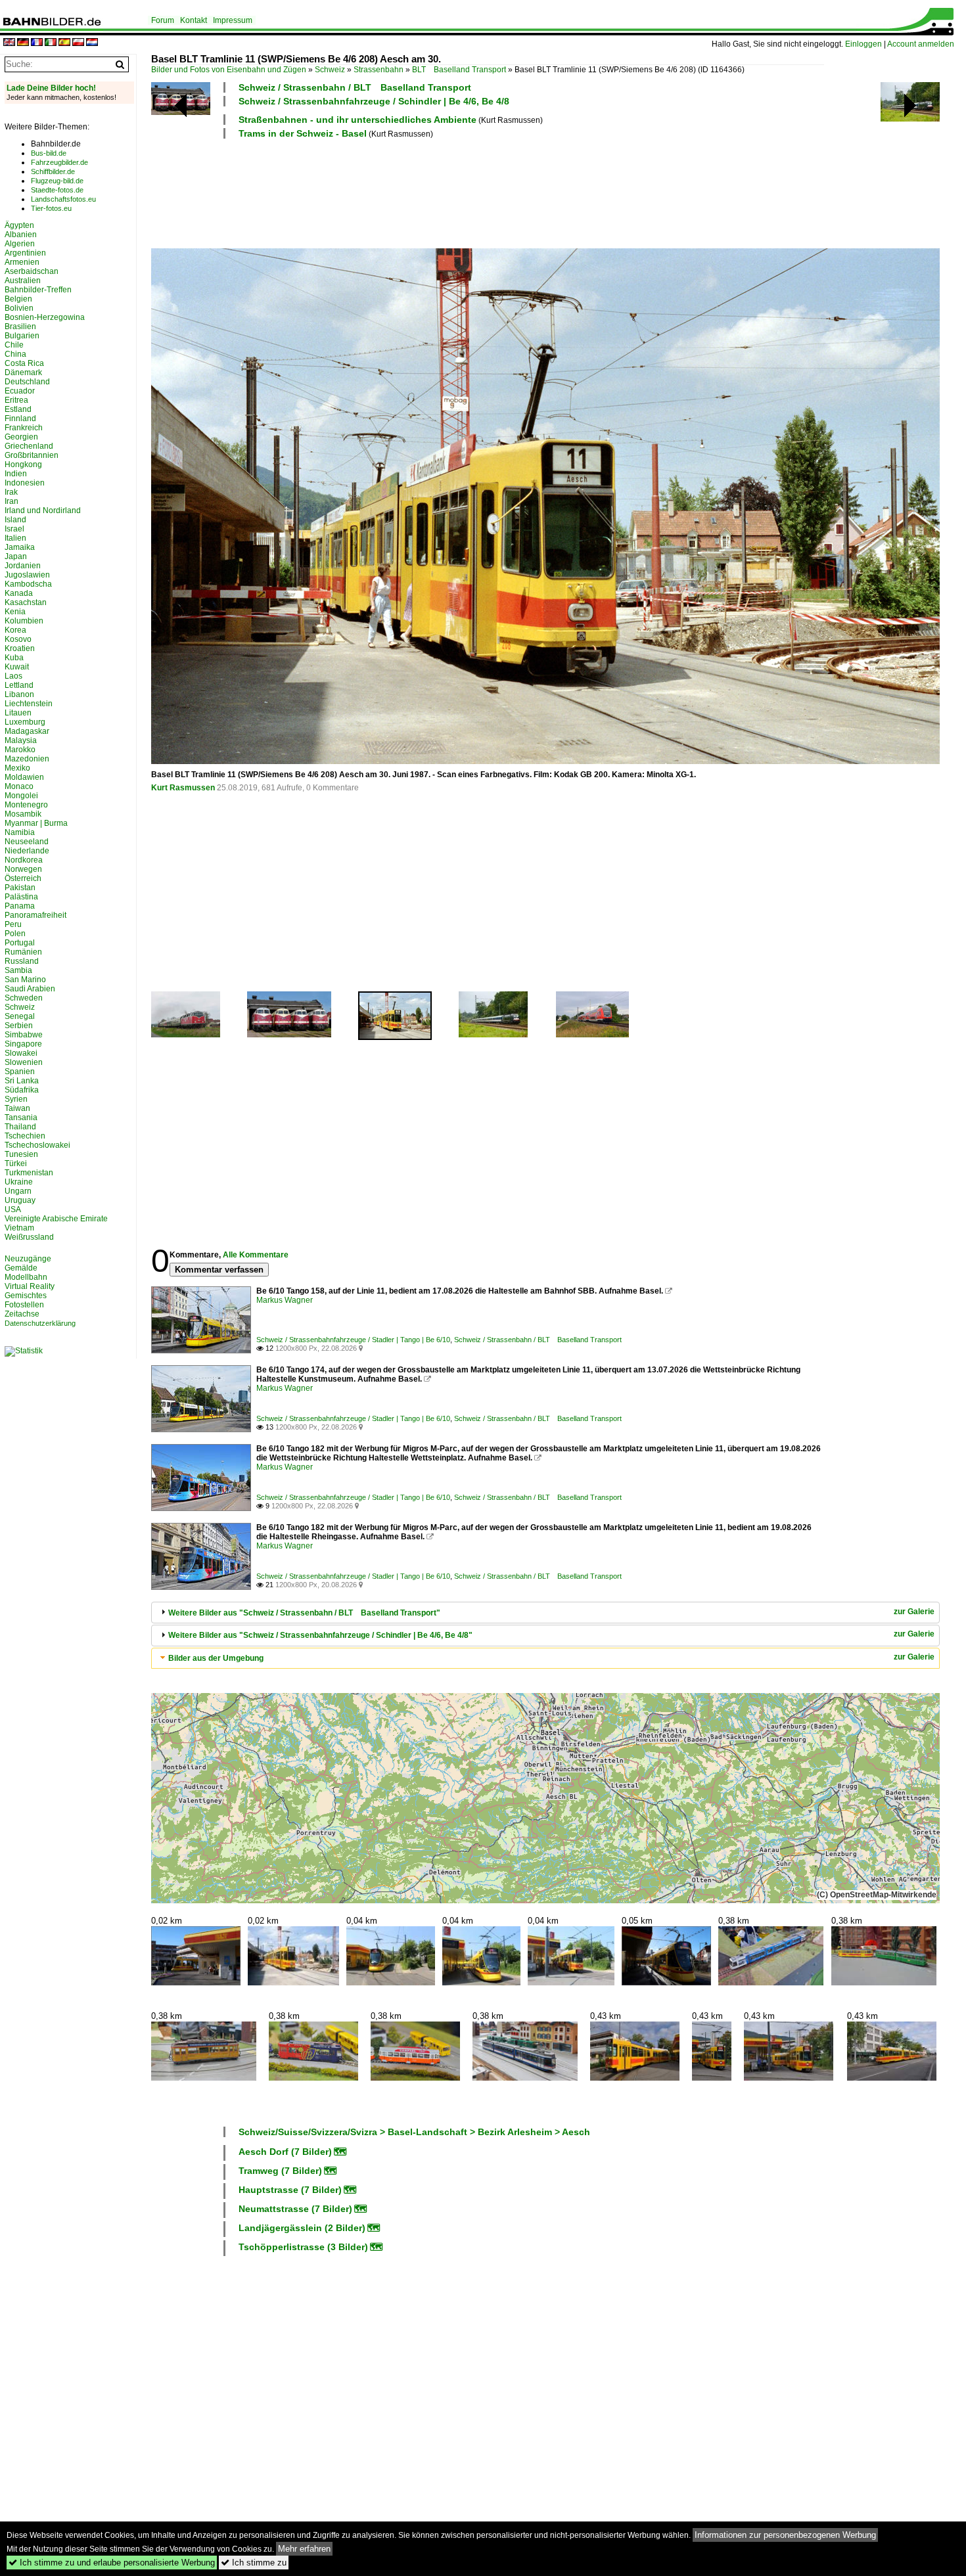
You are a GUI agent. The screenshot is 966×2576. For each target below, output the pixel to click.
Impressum (233, 20)
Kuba (14, 658)
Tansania (21, 1118)
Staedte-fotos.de (57, 190)
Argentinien (25, 253)
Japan (16, 556)
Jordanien (23, 566)
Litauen (18, 713)
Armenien (22, 262)
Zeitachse (22, 1314)
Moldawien (24, 777)
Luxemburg (25, 722)
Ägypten (19, 225)
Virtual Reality (30, 1286)
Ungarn (18, 1191)
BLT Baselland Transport (459, 70)
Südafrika (22, 1090)
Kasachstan (26, 602)
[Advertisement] (488, 192)
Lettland (19, 685)
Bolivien (19, 308)
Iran (11, 501)
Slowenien (24, 1062)
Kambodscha (28, 584)
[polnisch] (78, 43)
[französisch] (37, 43)
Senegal (20, 1016)
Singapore (23, 1044)
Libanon (19, 694)
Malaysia (21, 740)
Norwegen (23, 869)
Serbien (19, 1026)
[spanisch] (64, 43)
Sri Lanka (22, 1081)
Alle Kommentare (256, 1255)
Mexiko (17, 768)
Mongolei (21, 796)
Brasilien (20, 327)
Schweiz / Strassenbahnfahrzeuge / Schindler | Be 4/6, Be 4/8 (374, 101)
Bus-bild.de (49, 153)
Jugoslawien (27, 575)
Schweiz (330, 70)
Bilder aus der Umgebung (216, 1658)
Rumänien (23, 952)
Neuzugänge (28, 1259)
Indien (16, 474)
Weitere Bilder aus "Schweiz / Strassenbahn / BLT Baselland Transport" (304, 1613)
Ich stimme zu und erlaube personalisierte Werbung (112, 2563)
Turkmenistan (29, 1173)
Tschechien (25, 1136)
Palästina (21, 897)
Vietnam (19, 1228)
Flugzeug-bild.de (57, 181)
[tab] (545, 1613)
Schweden (24, 998)
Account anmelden (921, 44)
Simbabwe (24, 1035)
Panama (20, 906)
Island (15, 520)
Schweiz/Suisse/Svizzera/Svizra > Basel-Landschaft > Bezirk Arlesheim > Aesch (414, 2132)
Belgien (18, 299)
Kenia (15, 612)
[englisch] (9, 43)
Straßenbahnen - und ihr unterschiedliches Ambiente (357, 120)
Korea (15, 630)
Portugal (20, 943)
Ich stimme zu (254, 2563)
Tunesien (21, 1154)
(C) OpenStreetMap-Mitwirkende (877, 1895)
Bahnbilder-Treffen (38, 290)
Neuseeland (27, 842)
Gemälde (21, 1268)
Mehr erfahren (304, 2549)
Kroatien (20, 648)
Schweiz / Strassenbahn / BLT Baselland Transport (355, 87)
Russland (22, 961)
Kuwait (17, 667)
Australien (23, 281)
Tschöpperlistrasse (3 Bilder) (303, 2247)
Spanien (20, 1072)
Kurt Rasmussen (183, 788)
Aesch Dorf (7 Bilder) (285, 2152)
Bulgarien (22, 336)
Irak (11, 492)
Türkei (16, 1164)
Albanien (21, 235)
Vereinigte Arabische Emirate (56, 1219)
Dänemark (23, 373)
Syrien (16, 1099)
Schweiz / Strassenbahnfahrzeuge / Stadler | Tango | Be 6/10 (353, 1340)
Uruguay (20, 1200)
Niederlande (27, 851)
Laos (13, 676)
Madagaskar (27, 731)
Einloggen (863, 44)
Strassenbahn (379, 70)
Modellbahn (26, 1277)
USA (13, 1209)
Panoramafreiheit (35, 915)
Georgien (21, 437)
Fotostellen (24, 1305)
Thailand (20, 1127)
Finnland (20, 418)
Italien (15, 538)
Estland (18, 409)
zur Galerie (914, 1612)
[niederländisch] (92, 43)
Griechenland (29, 446)
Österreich (23, 878)
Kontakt (194, 20)
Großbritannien (32, 455)
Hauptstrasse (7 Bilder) (290, 2190)
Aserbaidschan (32, 271)
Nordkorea (24, 860)
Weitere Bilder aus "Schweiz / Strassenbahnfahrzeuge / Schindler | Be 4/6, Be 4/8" (320, 1635)
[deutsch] (23, 43)
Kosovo (18, 639)
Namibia (20, 832)
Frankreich (24, 428)
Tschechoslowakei (37, 1145)
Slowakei (21, 1053)
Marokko (20, 750)
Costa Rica (24, 363)
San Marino (25, 980)
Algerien (20, 244)
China (15, 354)
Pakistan (20, 888)
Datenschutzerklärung (40, 1323)
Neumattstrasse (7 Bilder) (295, 2209)
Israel (14, 529)
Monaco (19, 786)
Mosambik (23, 814)
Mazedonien (27, 759)
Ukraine (19, 1182)
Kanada (19, 593)
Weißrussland (29, 1237)
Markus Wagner (285, 1300)
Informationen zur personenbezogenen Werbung (785, 2535)
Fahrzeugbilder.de (59, 162)
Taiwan (17, 1108)
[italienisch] (51, 43)
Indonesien (25, 483)
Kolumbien (24, 621)
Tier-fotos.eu (51, 208)
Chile (14, 345)
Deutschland (27, 382)
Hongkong (23, 464)
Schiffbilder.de (53, 171)
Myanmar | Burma (36, 823)
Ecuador (20, 391)
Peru (13, 924)
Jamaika (20, 547)
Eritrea (16, 400)
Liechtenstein (29, 704)
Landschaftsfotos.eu (63, 199)
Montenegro (26, 805)
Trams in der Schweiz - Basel (303, 133)
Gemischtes (26, 1296)
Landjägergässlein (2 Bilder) (302, 2228)
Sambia (18, 970)
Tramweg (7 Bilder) (280, 2171)
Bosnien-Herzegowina (45, 317)
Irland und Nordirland (43, 510)
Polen (15, 934)
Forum (163, 20)
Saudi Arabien (30, 989)
